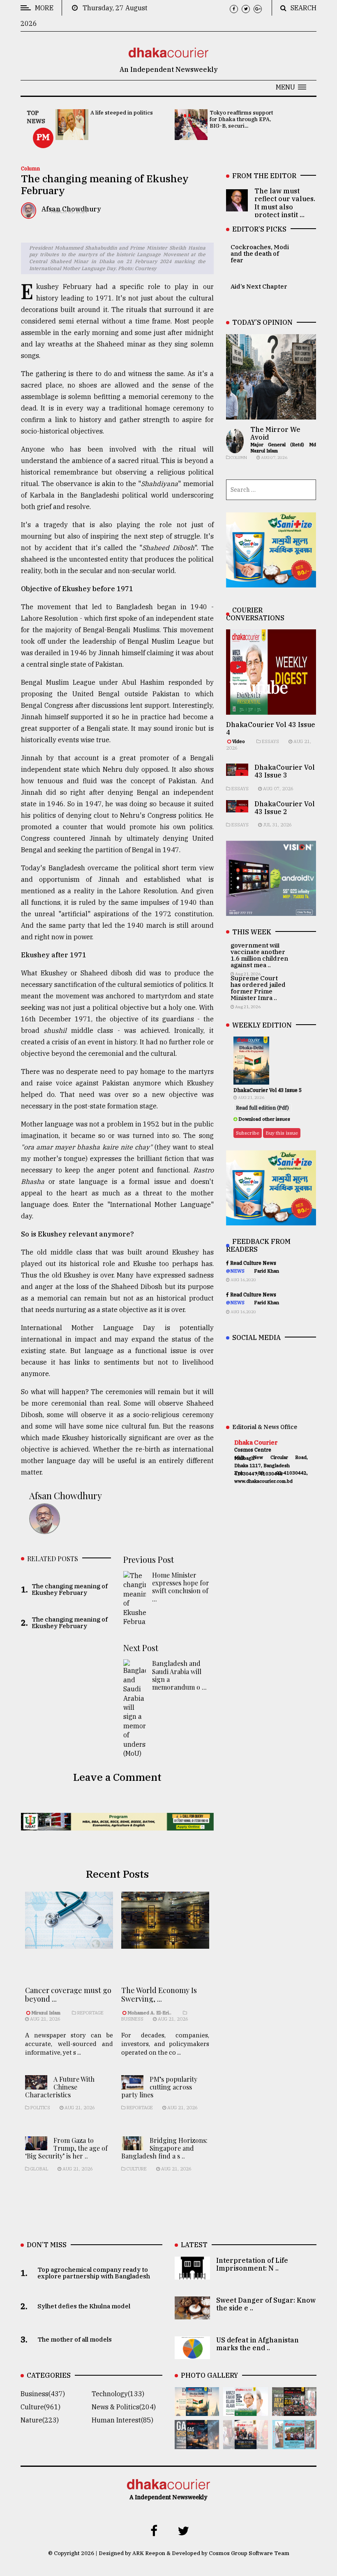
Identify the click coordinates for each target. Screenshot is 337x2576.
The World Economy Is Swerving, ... (159, 1995)
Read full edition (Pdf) (262, 1108)
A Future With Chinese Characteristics (60, 2087)
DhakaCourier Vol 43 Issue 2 (285, 808)
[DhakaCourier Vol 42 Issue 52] (294, 2443)
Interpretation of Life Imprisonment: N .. (252, 2264)
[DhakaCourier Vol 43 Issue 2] (197, 2443)
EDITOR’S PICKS (259, 229)
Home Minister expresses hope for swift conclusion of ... (181, 1587)
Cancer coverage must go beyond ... (68, 1995)
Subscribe (248, 1133)
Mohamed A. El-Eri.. (149, 2013)
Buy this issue (282, 1133)
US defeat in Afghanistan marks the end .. (257, 2344)
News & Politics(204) (124, 2407)
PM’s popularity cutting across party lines (159, 2087)
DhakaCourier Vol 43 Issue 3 (285, 771)
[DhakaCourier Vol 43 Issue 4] (245, 2410)
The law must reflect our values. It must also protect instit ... (285, 203)
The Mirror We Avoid (275, 433)
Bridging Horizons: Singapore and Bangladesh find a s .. (164, 2148)
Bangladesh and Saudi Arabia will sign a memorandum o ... (179, 1675)
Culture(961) (40, 2407)
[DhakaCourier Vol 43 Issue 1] (245, 2443)
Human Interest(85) (122, 2420)
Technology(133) (118, 2394)
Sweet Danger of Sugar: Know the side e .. (266, 2304)
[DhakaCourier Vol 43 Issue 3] (294, 2410)
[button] (291, 87)
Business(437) (43, 2394)
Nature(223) (40, 2420)
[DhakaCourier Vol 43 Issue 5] (197, 2410)
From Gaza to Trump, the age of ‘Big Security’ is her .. (66, 2148)
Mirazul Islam (46, 2013)
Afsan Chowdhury (66, 1496)
